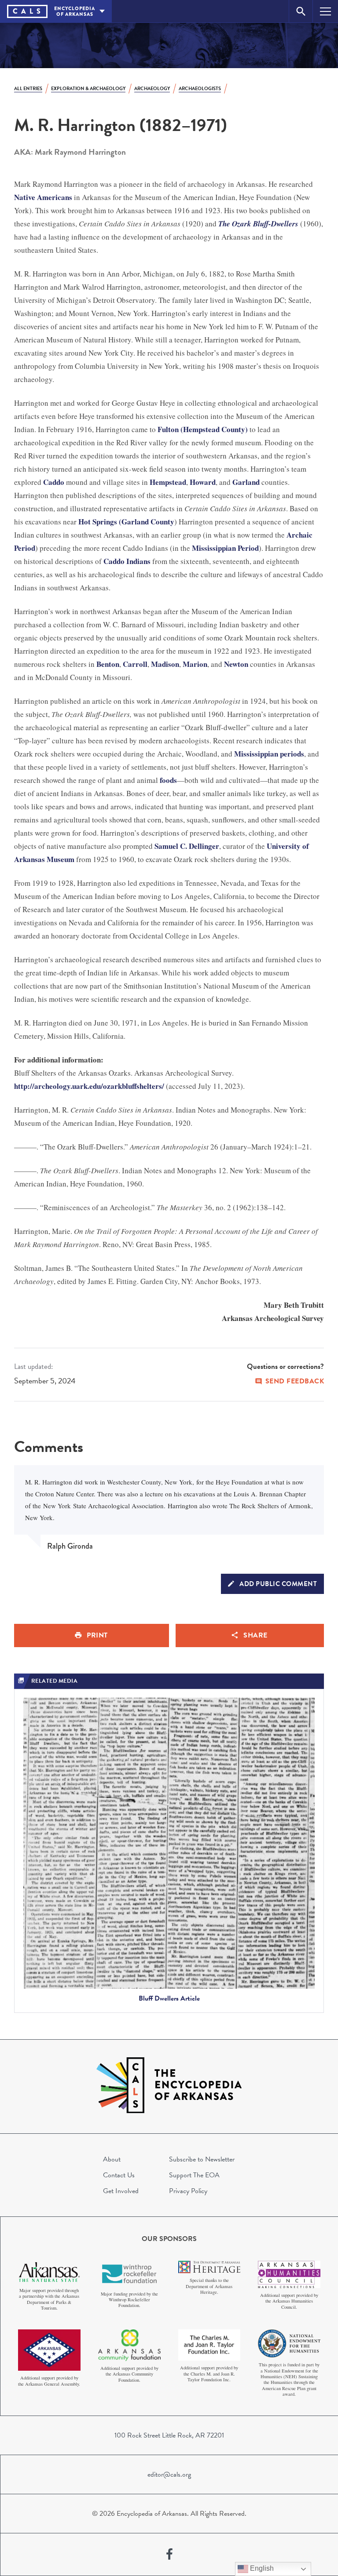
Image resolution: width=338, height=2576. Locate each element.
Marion (195, 664)
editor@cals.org (169, 2474)
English (261, 2568)
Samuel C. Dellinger (187, 846)
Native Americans (43, 197)
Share (255, 1635)
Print (97, 1635)
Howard (203, 482)
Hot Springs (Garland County (126, 522)
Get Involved (121, 2191)
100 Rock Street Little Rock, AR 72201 (169, 2435)
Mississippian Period (225, 548)
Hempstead (168, 482)
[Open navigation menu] (325, 11)
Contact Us (119, 2175)
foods (168, 780)
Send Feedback (295, 1381)
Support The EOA (194, 2175)
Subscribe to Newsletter (202, 2159)
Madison (165, 664)
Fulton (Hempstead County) (203, 429)
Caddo (54, 482)
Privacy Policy (188, 2191)
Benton (108, 664)
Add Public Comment (278, 1584)
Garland (246, 482)
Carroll (135, 664)
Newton (236, 664)
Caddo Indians (127, 561)
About (112, 2159)
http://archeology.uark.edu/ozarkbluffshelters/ (89, 1086)
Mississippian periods (269, 754)
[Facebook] (169, 2554)
